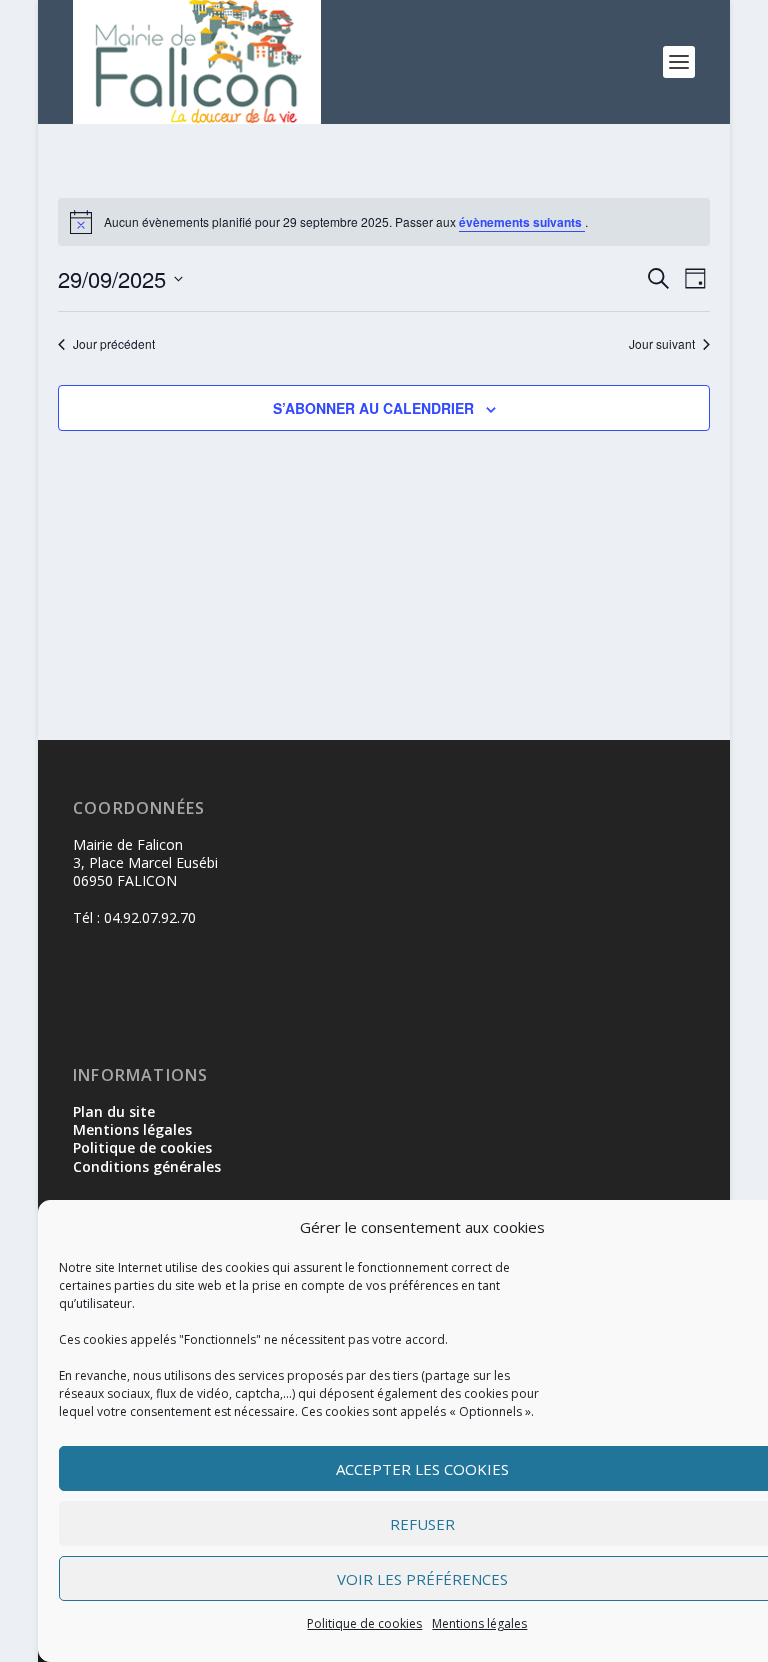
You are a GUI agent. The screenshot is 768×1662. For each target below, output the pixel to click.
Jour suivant (662, 344)
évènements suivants (522, 222)
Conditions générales (147, 1166)
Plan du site (114, 1111)
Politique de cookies (364, 1623)
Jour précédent (114, 344)
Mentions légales (479, 1623)
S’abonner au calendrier (373, 408)
